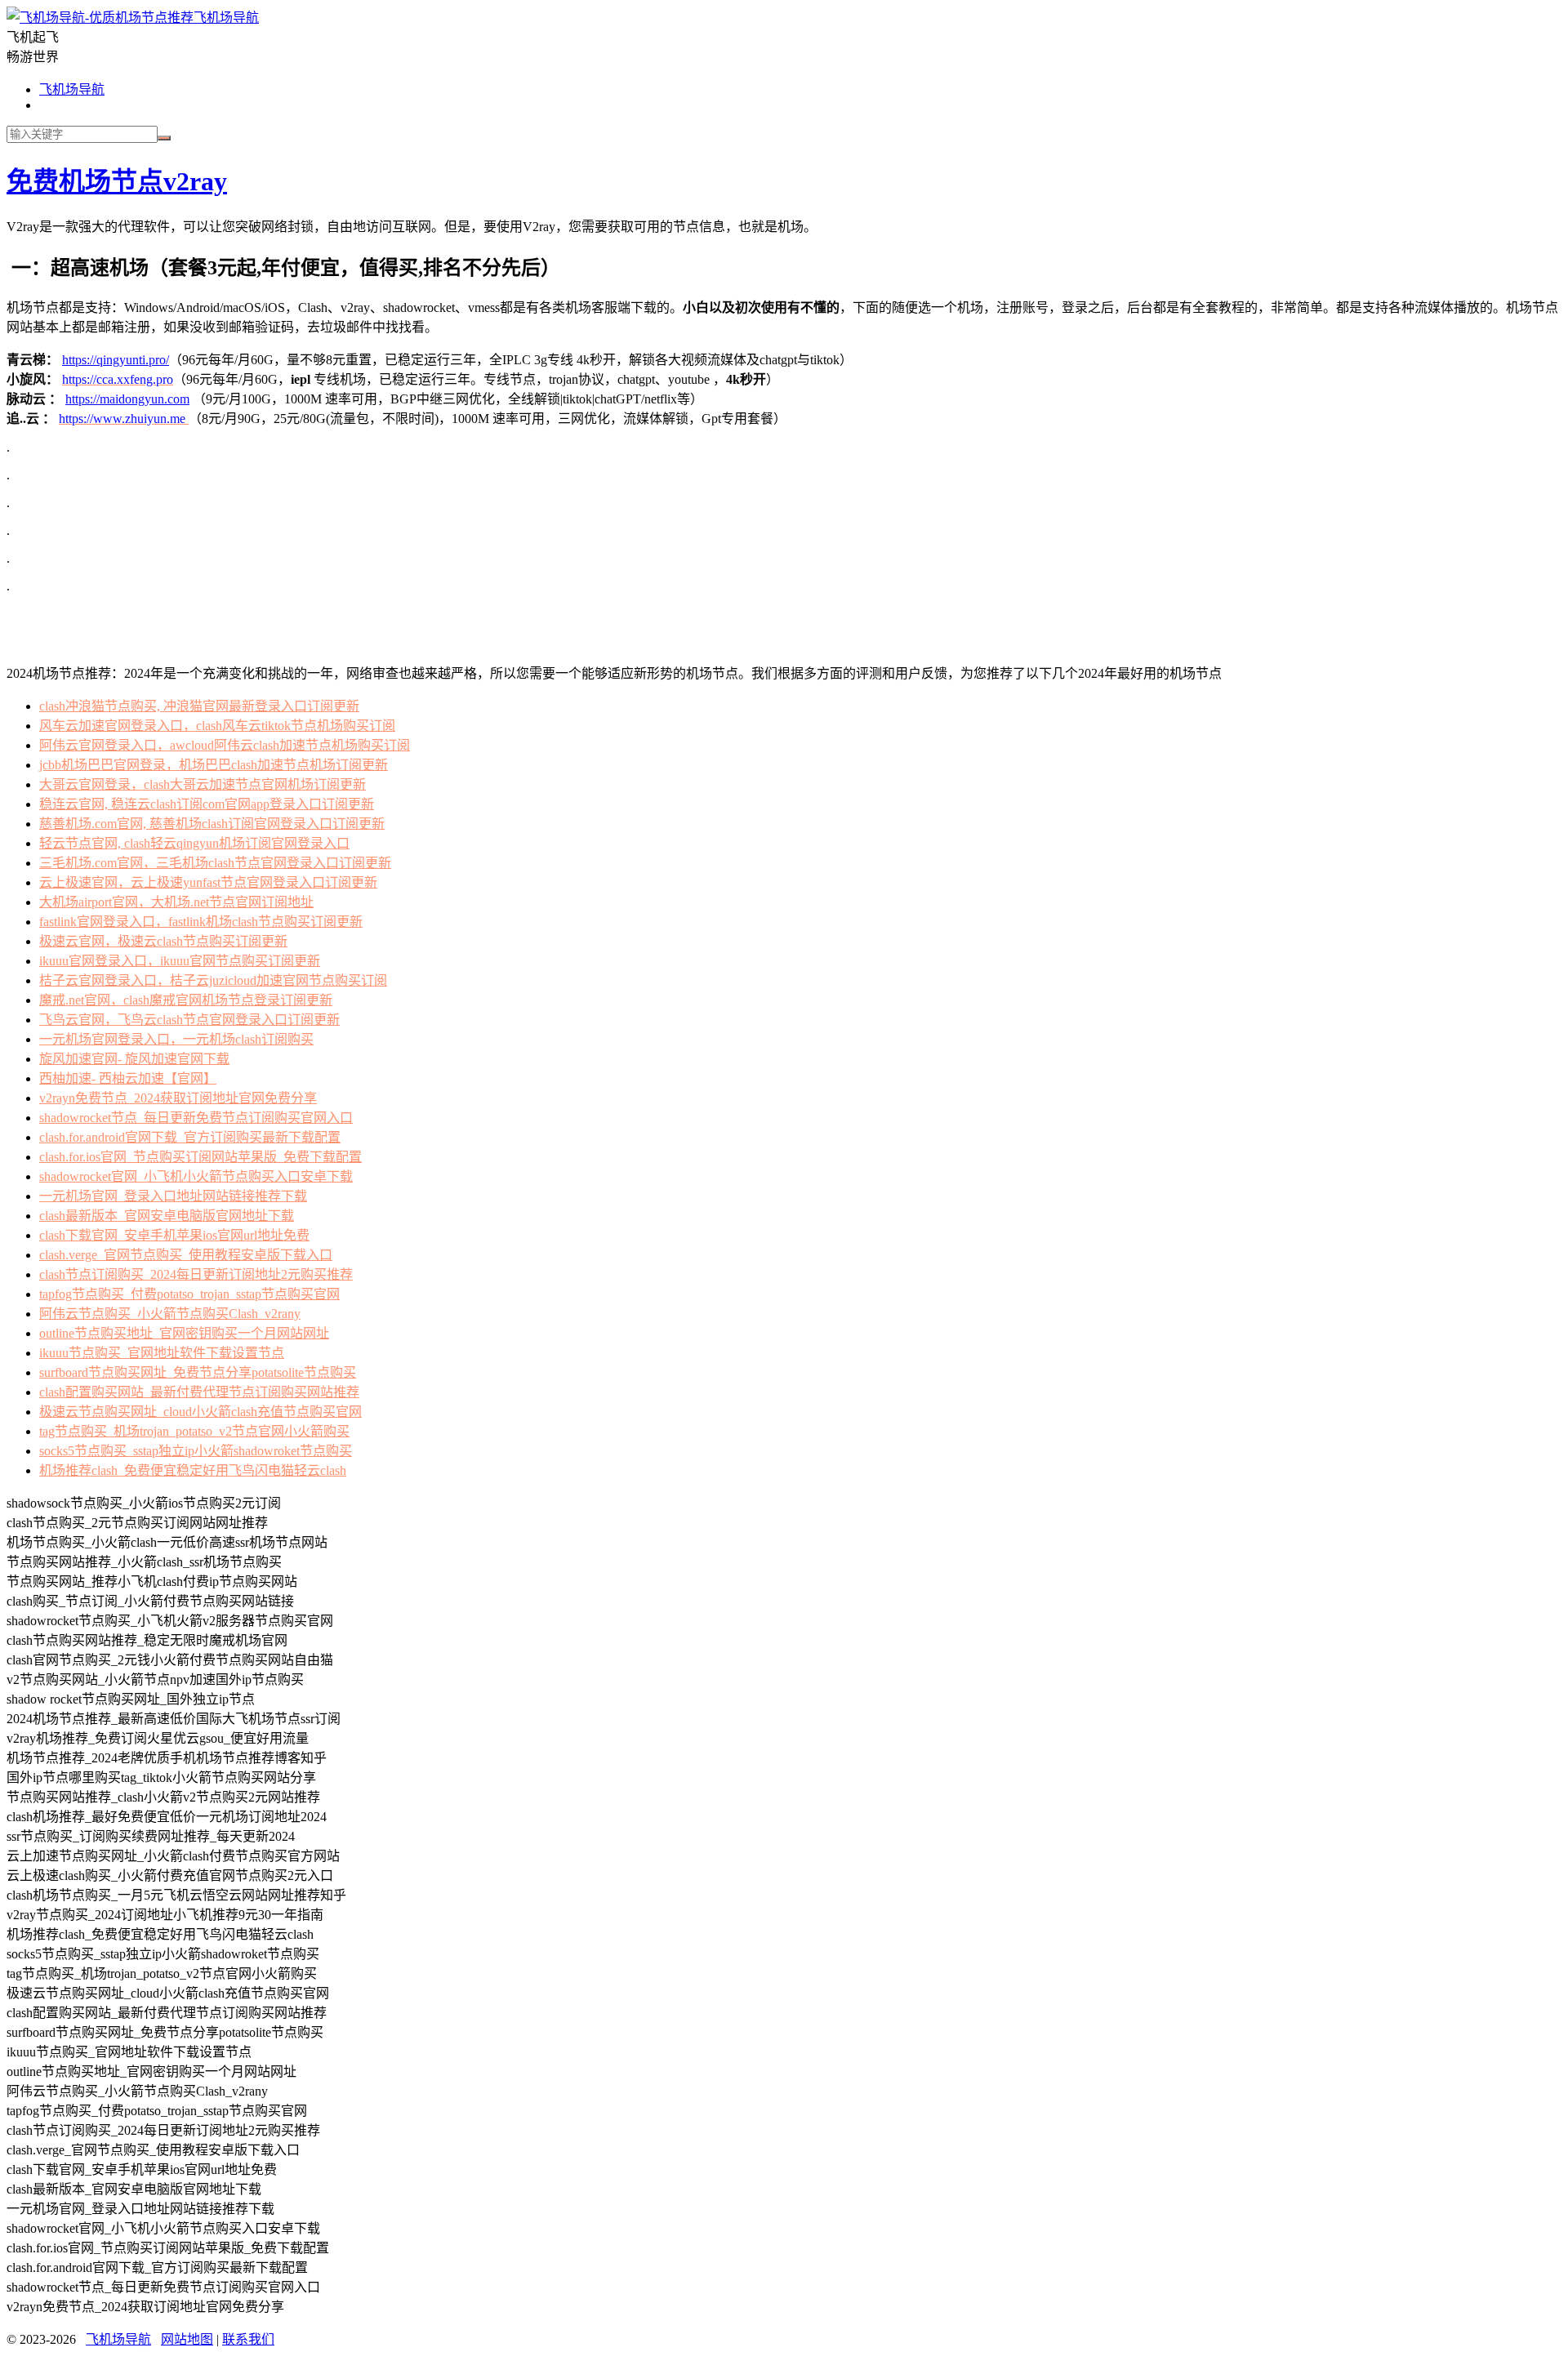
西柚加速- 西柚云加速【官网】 (128, 1078)
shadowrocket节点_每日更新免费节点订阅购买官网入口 (196, 1118)
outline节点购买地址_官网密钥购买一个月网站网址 (184, 1333)
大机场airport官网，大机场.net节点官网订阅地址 (176, 902)
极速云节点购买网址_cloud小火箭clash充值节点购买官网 (200, 1412)
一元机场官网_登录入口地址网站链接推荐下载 (173, 1196)
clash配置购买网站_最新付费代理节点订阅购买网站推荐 (199, 1392)
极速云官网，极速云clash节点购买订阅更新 (163, 941)
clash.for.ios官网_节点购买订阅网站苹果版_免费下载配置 (200, 1157)
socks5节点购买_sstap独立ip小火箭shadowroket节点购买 (196, 1451)
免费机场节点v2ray (117, 181)
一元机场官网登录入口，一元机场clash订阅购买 (176, 1039)
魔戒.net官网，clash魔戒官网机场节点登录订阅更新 (186, 1000)
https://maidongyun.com (127, 399)
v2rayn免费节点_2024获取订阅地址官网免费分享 (178, 1098)
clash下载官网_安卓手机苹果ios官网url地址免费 (174, 1235)
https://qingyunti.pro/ (116, 360)
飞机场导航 (226, 18)
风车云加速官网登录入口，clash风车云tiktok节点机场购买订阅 (217, 726)
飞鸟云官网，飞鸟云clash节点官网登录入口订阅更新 (189, 1020)
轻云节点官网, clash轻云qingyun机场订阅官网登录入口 (194, 843)
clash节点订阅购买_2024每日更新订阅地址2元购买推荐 (196, 1274)
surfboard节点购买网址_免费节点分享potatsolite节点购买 (198, 1372)
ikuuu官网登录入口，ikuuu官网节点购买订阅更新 (180, 961)
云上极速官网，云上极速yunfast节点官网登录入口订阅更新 (208, 882)
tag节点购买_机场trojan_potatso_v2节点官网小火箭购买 (194, 1431)
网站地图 (187, 2339)
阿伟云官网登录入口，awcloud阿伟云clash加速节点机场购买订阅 (225, 745)
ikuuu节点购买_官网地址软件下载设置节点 (162, 1353)
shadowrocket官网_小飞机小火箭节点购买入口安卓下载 (196, 1176)
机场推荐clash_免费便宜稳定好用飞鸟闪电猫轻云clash (193, 1470)
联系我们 (248, 2339)
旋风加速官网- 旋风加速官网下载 (134, 1059)
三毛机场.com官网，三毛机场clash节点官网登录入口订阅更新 (215, 863)
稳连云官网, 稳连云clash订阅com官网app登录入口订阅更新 (207, 804)
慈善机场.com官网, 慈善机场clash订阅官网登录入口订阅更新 (212, 824)
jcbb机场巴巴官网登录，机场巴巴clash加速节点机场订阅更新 (214, 765)
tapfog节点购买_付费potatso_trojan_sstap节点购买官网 (189, 1294)
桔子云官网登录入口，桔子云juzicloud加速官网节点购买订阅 (213, 980)
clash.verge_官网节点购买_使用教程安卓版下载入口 (186, 1255)
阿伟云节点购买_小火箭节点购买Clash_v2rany (170, 1314)
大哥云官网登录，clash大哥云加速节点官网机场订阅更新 (203, 784)
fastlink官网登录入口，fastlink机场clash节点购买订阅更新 (201, 922)
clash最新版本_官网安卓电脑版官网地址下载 (167, 1216)
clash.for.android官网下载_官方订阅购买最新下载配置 (190, 1137)
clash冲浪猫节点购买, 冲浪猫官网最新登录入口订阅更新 (199, 706)
